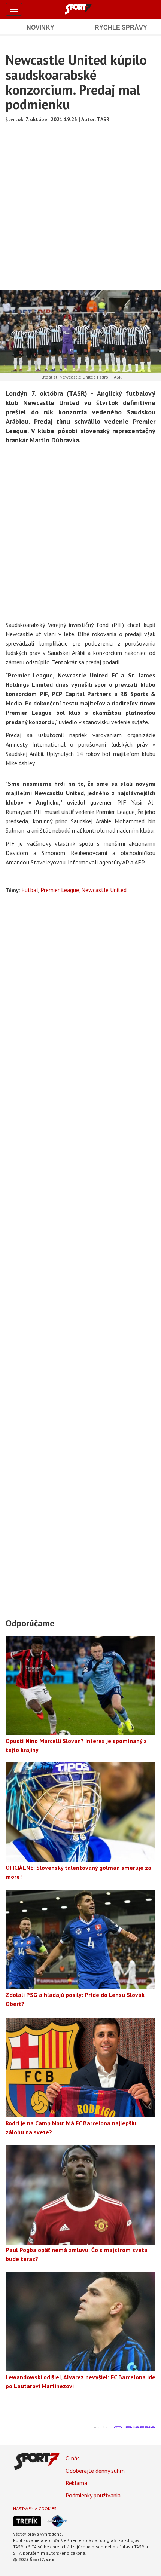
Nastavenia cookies (35, 2508)
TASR (103, 119)
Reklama (76, 2483)
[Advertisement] (80, 204)
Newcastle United (104, 890)
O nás (73, 2458)
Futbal (30, 890)
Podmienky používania (93, 2495)
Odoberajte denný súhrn (95, 2471)
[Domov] (86, 9)
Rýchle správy (121, 27)
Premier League (60, 890)
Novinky (40, 27)
